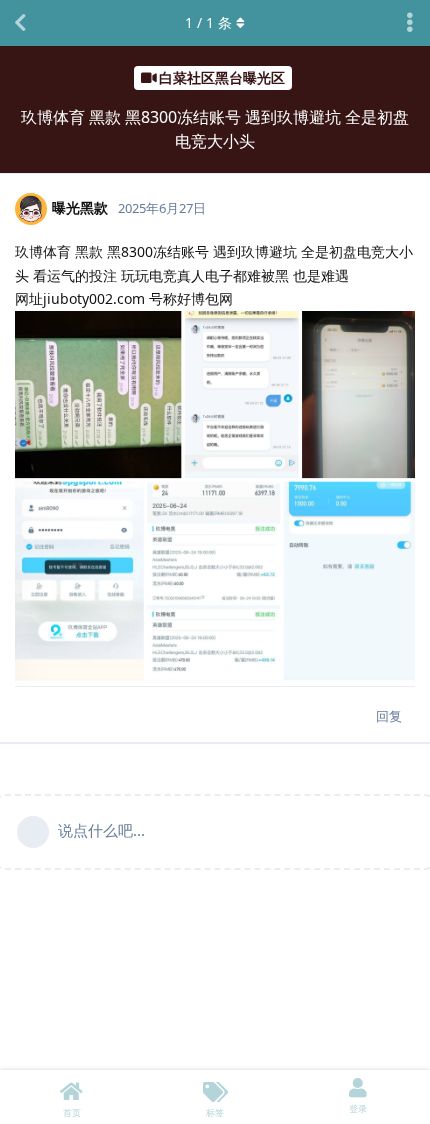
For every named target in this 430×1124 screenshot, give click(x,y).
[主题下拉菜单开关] (410, 23)
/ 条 (208, 22)
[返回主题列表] (20, 23)
